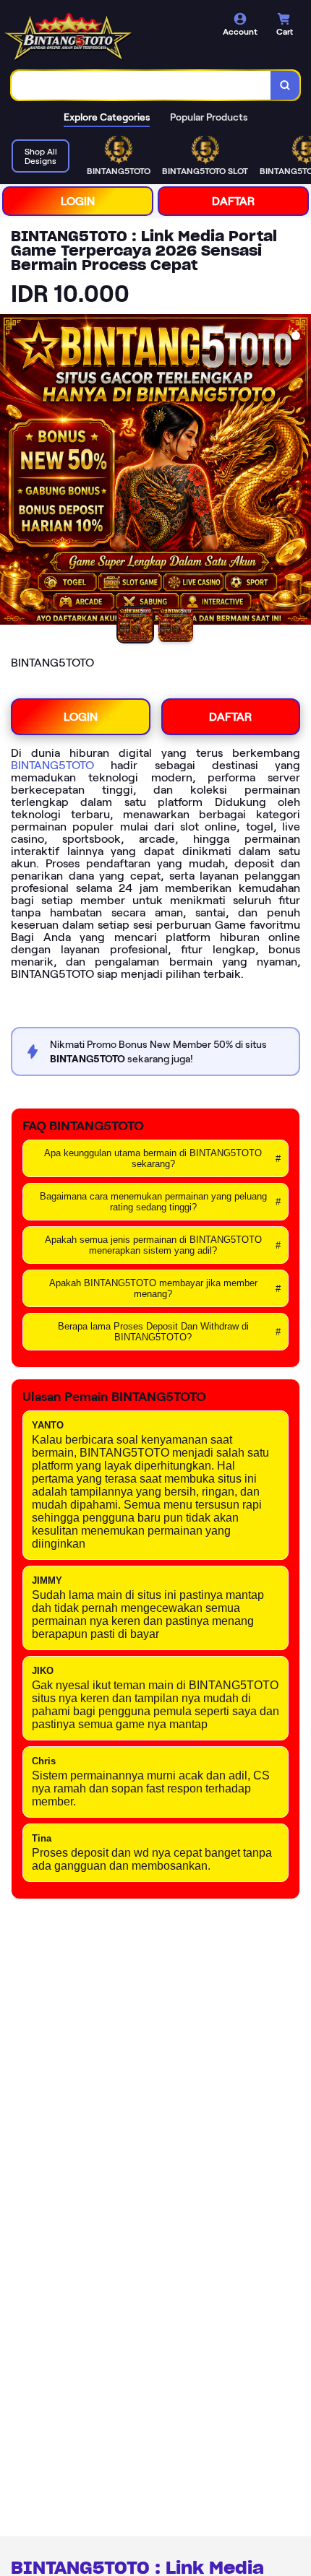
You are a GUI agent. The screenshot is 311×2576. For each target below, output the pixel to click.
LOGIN (78, 201)
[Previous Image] (12, 472)
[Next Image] (299, 472)
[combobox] (141, 85)
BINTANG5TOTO (52, 765)
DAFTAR (233, 201)
